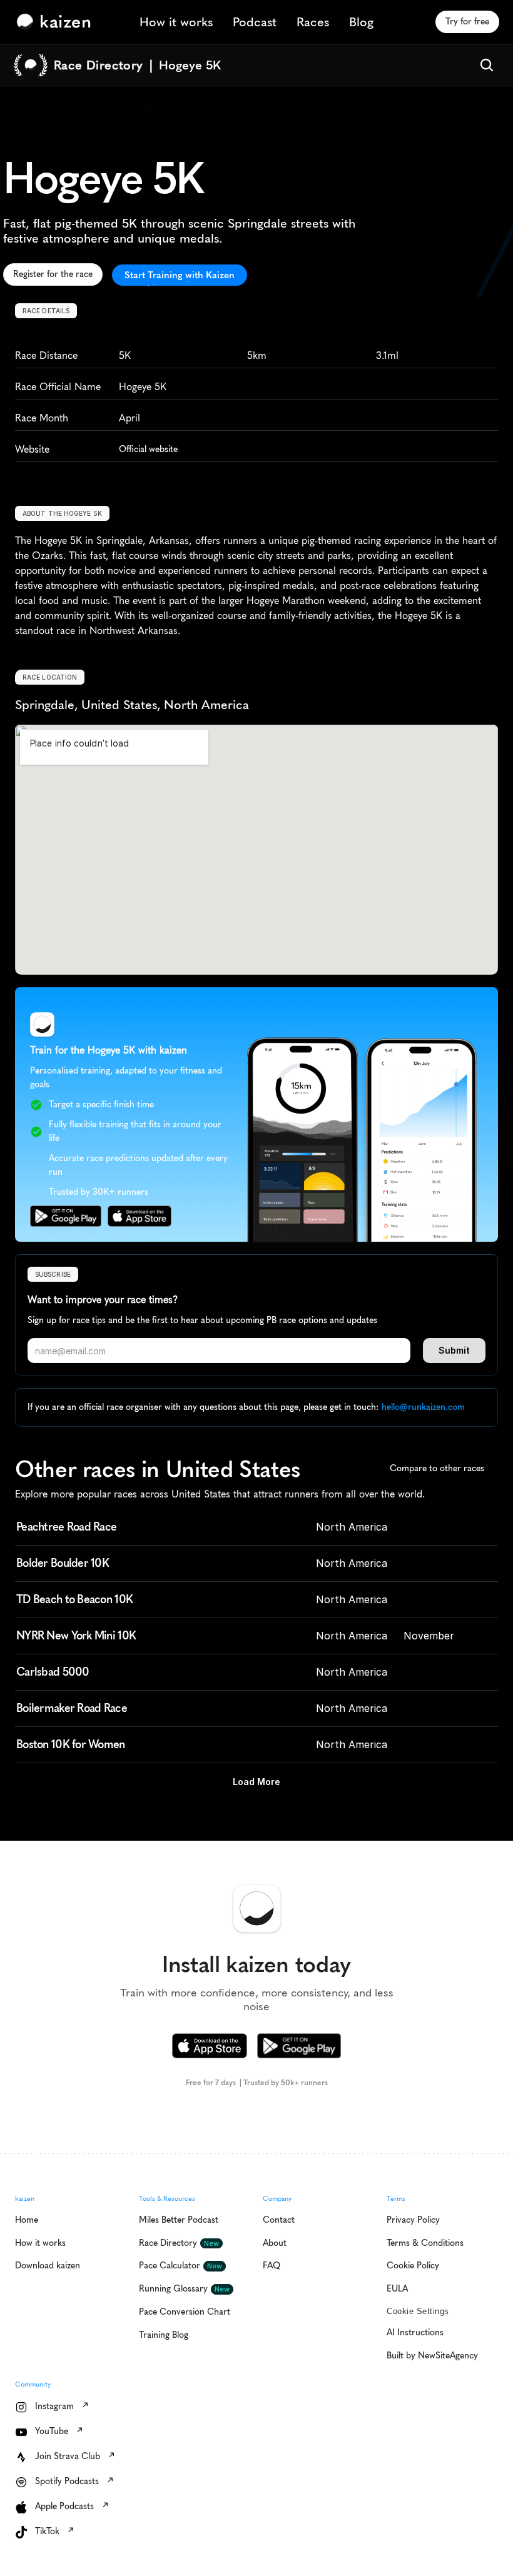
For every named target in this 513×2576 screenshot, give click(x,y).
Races (313, 22)
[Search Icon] (487, 65)
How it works (176, 22)
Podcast (255, 22)
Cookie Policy (177, 2520)
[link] (57, 22)
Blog (361, 22)
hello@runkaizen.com (423, 1407)
